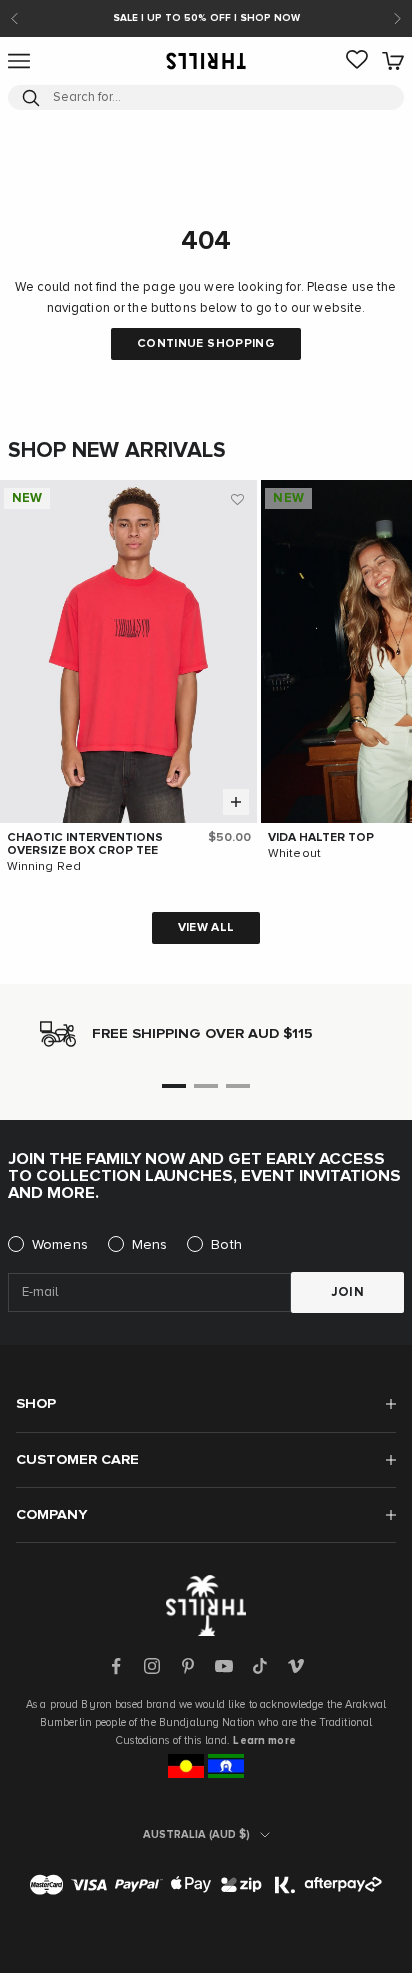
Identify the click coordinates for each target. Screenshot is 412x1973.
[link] (357, 61)
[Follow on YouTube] (224, 1666)
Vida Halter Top (321, 838)
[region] (206, 1034)
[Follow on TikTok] (260, 1666)
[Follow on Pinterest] (188, 1666)
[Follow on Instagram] (152, 1666)
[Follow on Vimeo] (296, 1666)
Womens (60, 1245)
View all (206, 928)
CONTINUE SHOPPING (206, 344)
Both (226, 1245)
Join (348, 1292)
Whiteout (294, 854)
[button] (237, 500)
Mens (150, 1245)
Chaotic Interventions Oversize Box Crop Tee (85, 844)
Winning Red (44, 867)
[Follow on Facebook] (116, 1666)
